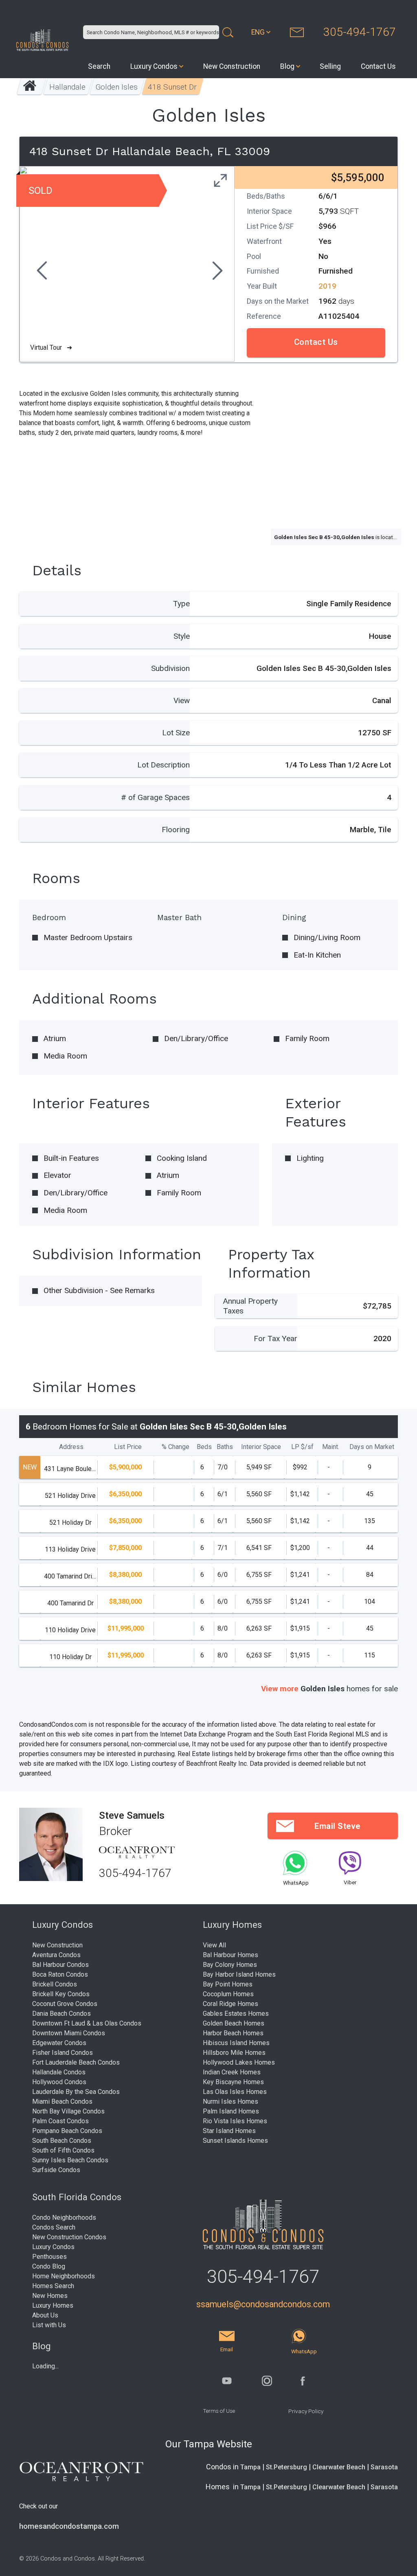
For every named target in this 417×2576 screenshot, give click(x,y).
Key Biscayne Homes (233, 2082)
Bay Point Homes (228, 1984)
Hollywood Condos (59, 2082)
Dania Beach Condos (61, 2014)
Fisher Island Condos (63, 2053)
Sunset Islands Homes (235, 2141)
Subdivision (170, 668)
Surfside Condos (56, 2170)
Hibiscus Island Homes (236, 2043)
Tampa (250, 2467)
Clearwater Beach (339, 2467)
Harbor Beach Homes (233, 2033)
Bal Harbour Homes (230, 1955)
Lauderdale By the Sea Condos (76, 2092)
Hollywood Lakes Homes (239, 2062)
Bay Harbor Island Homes (239, 1974)
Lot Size (176, 733)
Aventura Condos (56, 1955)
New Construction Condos (69, 2237)
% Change (176, 1447)
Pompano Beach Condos (67, 2131)
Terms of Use (219, 2411)
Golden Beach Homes (234, 2023)
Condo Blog (49, 2266)
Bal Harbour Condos (60, 1965)
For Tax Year (275, 1338)
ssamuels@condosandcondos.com (263, 2304)
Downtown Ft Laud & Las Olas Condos (87, 2023)
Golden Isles (117, 87)
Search (99, 66)
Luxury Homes (53, 2305)
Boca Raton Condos (60, 1974)
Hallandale (67, 87)
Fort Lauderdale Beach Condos (76, 2062)
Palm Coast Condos (60, 2121)
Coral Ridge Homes (230, 2004)
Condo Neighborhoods (64, 2218)
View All (214, 1945)
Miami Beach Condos (62, 2101)
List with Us (49, 2325)
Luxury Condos (154, 66)
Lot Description (164, 765)
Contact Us (378, 66)
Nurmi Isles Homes (230, 2101)
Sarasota (384, 2467)
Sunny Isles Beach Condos (70, 2160)
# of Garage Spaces (155, 797)
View (182, 700)
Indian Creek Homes (232, 2072)
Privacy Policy (306, 2411)
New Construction (232, 66)
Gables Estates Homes (236, 2014)
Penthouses (49, 2257)
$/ (302, 1447)
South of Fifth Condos (63, 2150)
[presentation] (41, 272)
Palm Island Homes (231, 2111)
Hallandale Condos (59, 2072)
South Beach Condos (62, 2141)
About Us (45, 2315)
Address (71, 1447)
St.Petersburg (286, 2467)
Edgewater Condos (59, 2043)
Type (181, 604)
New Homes (50, 2296)
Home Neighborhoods (64, 2276)
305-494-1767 (360, 32)
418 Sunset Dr (172, 87)
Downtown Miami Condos (69, 2033)
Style (182, 636)
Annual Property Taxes (250, 1306)
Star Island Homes (229, 2131)
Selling (330, 66)
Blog (287, 66)
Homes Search (53, 2286)
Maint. (331, 1447)
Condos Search (54, 2227)
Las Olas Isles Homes (235, 2092)
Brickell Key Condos (61, 1994)
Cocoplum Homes (228, 1994)
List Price (128, 1447)
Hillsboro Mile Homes (234, 2053)
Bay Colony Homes (230, 1965)
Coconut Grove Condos (65, 2004)
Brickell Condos (55, 1984)
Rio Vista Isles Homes (235, 2121)
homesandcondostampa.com (69, 2526)
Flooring (176, 830)
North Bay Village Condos (68, 2111)
